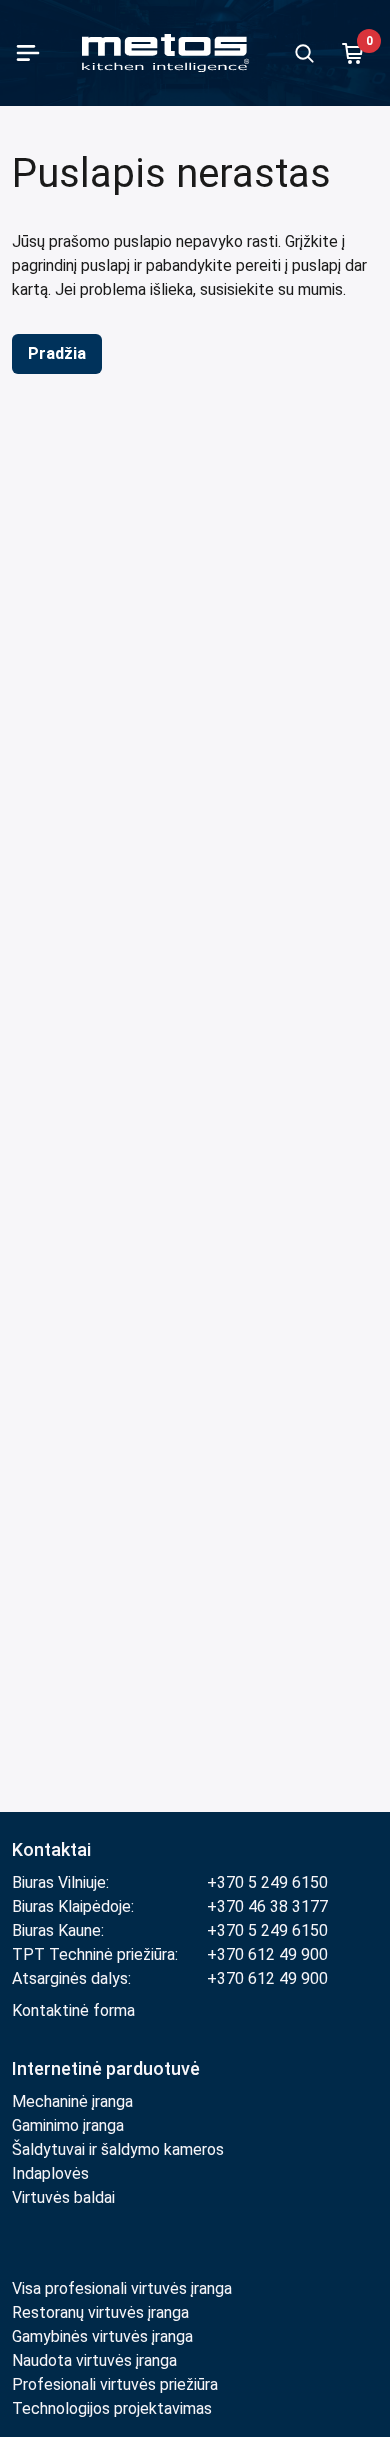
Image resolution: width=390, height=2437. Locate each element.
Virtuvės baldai (63, 2197)
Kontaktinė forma (73, 2010)
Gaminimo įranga (68, 2125)
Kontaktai (51, 1849)
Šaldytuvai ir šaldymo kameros (118, 2149)
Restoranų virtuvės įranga (102, 2312)
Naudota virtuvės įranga (94, 2360)
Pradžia (57, 353)
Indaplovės (50, 2173)
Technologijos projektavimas (112, 2408)
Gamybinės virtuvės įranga (102, 2336)
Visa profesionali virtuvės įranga (122, 2288)
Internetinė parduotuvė (106, 2068)
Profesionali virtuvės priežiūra (115, 2384)
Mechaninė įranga (72, 2101)
